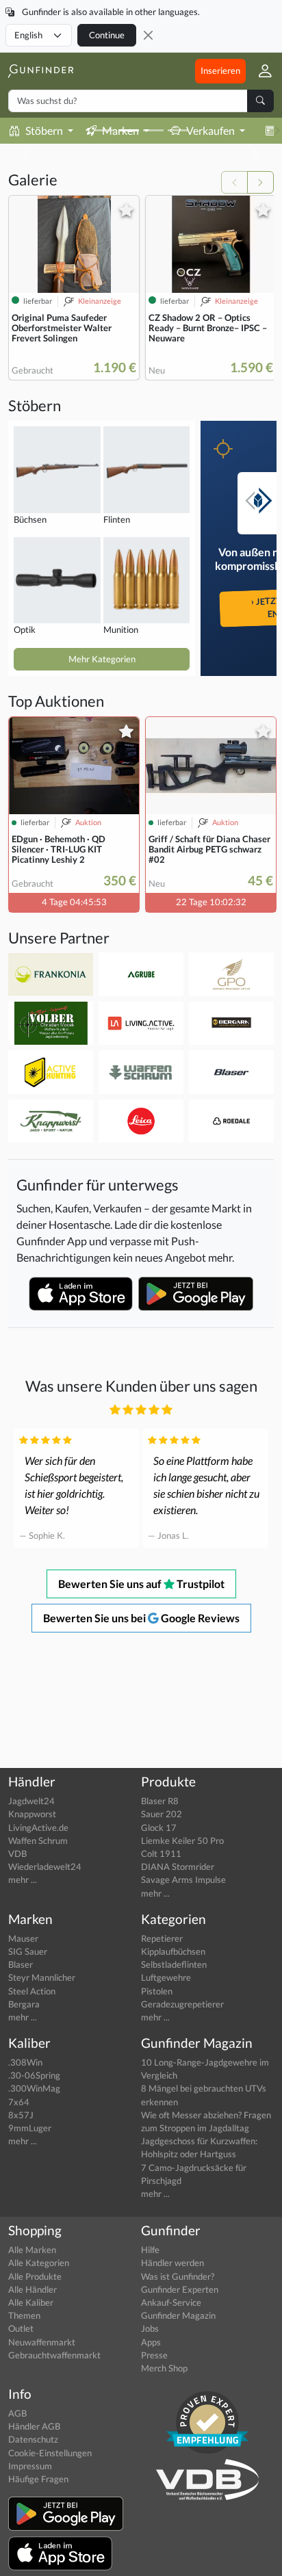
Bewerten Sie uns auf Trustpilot (141, 1584)
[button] (260, 71)
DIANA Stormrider (178, 1866)
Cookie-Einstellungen (50, 2453)
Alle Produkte (35, 2276)
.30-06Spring (34, 2075)
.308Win (25, 2062)
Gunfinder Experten (180, 2289)
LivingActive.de (38, 1827)
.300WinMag (34, 2088)
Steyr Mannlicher (42, 1977)
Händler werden (172, 2263)
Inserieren (220, 70)
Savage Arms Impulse (183, 1879)
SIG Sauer (28, 1951)
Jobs (150, 2328)
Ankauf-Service (171, 2302)
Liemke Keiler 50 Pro (182, 1840)
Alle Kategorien (39, 2263)
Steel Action (32, 1991)
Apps (151, 2342)
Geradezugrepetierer (182, 2004)
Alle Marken (32, 2250)
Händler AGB (34, 2426)
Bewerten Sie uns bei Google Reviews (141, 1618)
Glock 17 (159, 1827)
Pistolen (157, 1991)
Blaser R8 (160, 1801)
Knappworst (32, 1814)
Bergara (24, 2004)
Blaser (21, 1964)
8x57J (21, 2115)
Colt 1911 (161, 1853)
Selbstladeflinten (174, 1964)
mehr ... (23, 1879)
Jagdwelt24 (31, 1801)
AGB (17, 2413)
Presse (154, 2355)
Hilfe (150, 2250)
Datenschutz (33, 2439)
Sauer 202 (162, 1814)
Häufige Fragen (38, 2479)
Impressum (30, 2466)
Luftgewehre (166, 1977)
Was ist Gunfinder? (178, 2276)
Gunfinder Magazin (178, 2315)
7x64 (19, 2102)
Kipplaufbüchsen (173, 1951)
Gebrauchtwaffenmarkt (54, 2355)
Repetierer (162, 1938)
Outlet (21, 2328)
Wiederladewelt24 (45, 1866)
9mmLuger (30, 2128)
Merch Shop (164, 2368)
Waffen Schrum (38, 1840)
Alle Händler (33, 2289)
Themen (24, 2315)
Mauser (23, 1938)
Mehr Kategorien (102, 659)
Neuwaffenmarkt (42, 2342)
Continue (107, 35)
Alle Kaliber (31, 2302)
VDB (17, 1853)
